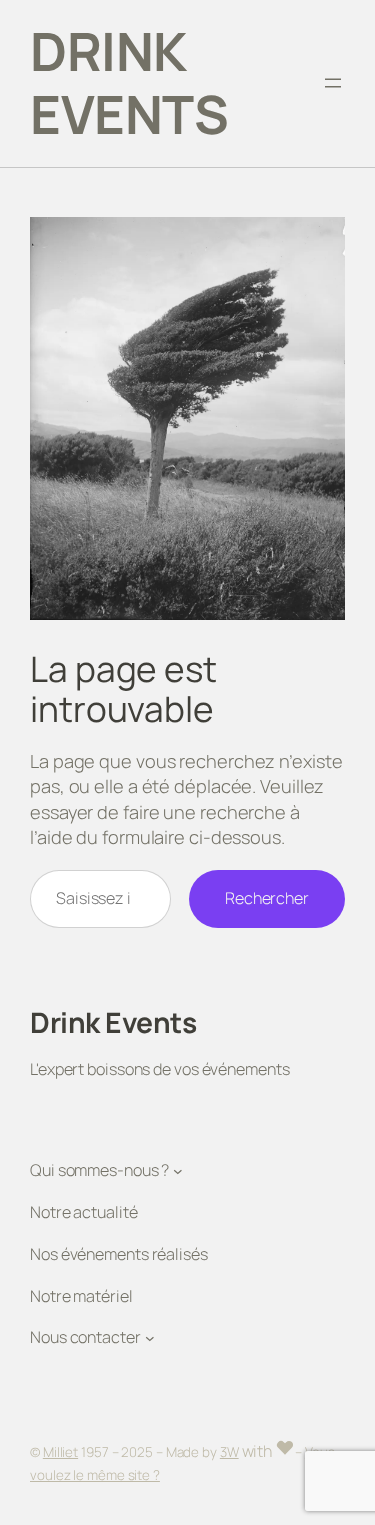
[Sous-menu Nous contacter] (150, 1338)
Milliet (60, 1452)
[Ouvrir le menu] (333, 83)
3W (229, 1452)
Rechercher (267, 898)
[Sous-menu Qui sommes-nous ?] (178, 1171)
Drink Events (129, 82)
